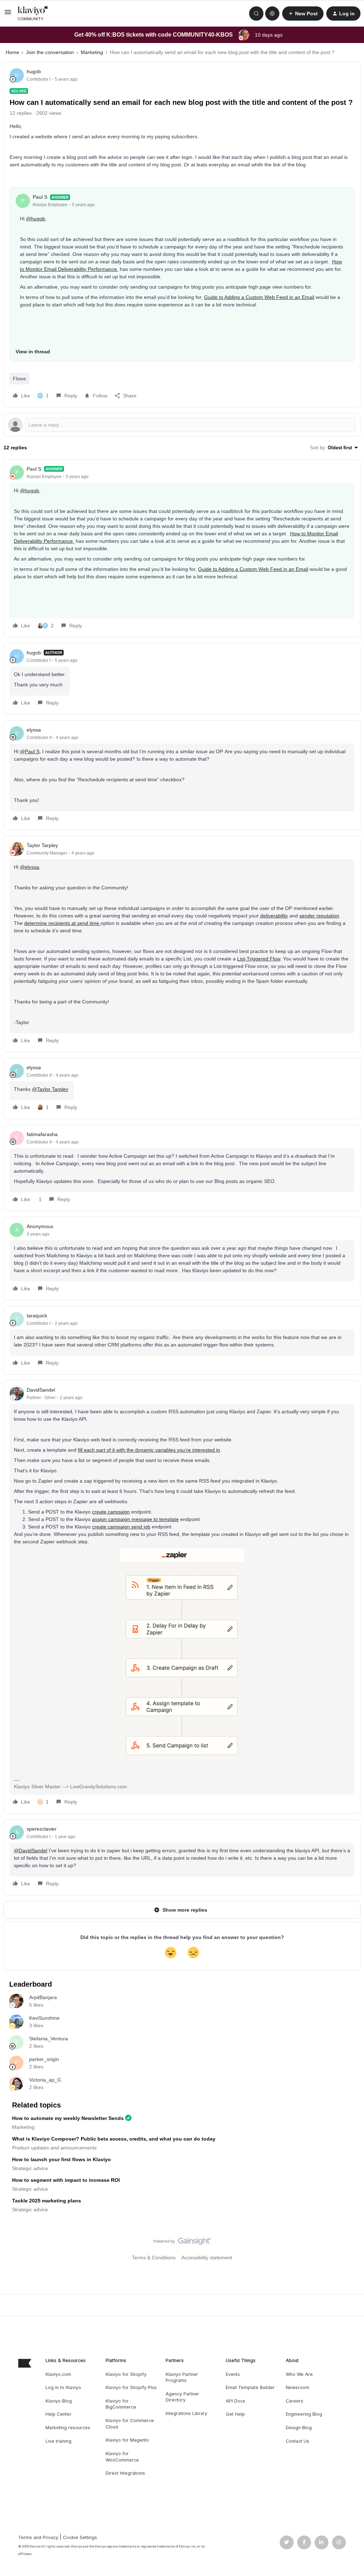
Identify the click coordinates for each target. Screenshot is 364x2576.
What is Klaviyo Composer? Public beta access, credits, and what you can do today (114, 2139)
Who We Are (299, 2374)
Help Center (58, 2414)
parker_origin (44, 2059)
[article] (182, 548)
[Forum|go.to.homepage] (33, 14)
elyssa (34, 730)
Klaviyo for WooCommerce (122, 2457)
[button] (8, 15)
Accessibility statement (207, 2258)
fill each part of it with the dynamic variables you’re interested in (149, 1450)
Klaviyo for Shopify (126, 2374)
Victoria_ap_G (45, 2080)
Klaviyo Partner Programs (182, 2377)
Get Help (235, 2414)
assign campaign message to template (135, 1519)
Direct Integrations (125, 2473)
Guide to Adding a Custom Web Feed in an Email (259, 297)
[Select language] (272, 14)
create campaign (111, 1512)
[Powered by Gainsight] (182, 2243)
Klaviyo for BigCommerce (121, 2404)
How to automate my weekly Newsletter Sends (68, 2118)
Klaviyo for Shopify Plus (131, 2387)
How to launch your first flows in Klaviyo (61, 2159)
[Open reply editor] (182, 425)
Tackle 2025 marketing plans (47, 2201)
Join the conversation (50, 52)
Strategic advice (30, 2168)
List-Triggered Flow (259, 959)
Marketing (92, 52)
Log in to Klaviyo (63, 2387)
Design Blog (299, 2428)
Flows (19, 379)
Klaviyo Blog (59, 2401)
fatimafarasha (42, 1134)
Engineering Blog (304, 2414)
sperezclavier (42, 1829)
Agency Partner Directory (182, 2397)
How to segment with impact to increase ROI (66, 2180)
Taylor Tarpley (42, 845)
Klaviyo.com (58, 2374)
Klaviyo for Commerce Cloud (130, 2424)
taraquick (37, 1316)
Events (233, 2374)
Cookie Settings (80, 2537)
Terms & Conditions (154, 2258)
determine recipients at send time (62, 923)
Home (12, 52)
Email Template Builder (250, 2387)
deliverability (274, 916)
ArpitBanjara (43, 1997)
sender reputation (319, 916)
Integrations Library (186, 2413)
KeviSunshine (44, 2018)
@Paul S (30, 751)
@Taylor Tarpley (50, 1089)
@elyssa (30, 867)
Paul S (40, 197)
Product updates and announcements (54, 2148)
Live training (58, 2441)
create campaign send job (121, 1527)
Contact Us (298, 2441)
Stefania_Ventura (49, 2039)
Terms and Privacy (38, 2537)
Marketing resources (68, 2428)
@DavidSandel (31, 1851)
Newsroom (298, 2387)
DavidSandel (41, 1390)
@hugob (36, 219)
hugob (34, 71)
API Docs (235, 2401)
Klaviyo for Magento (127, 2440)
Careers (295, 2401)
